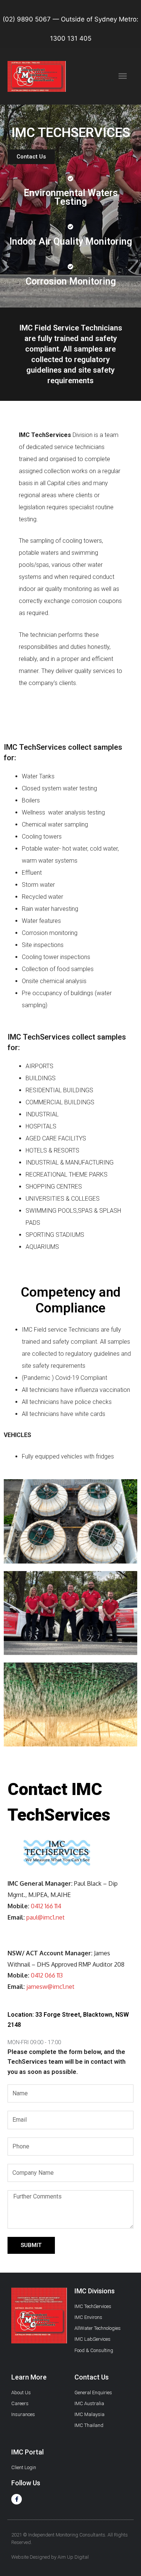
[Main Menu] (123, 76)
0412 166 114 (46, 1906)
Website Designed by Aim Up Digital (50, 2557)
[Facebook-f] (17, 2499)
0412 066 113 (47, 1975)
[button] (31, 157)
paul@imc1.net (45, 1917)
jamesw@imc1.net (50, 1987)
